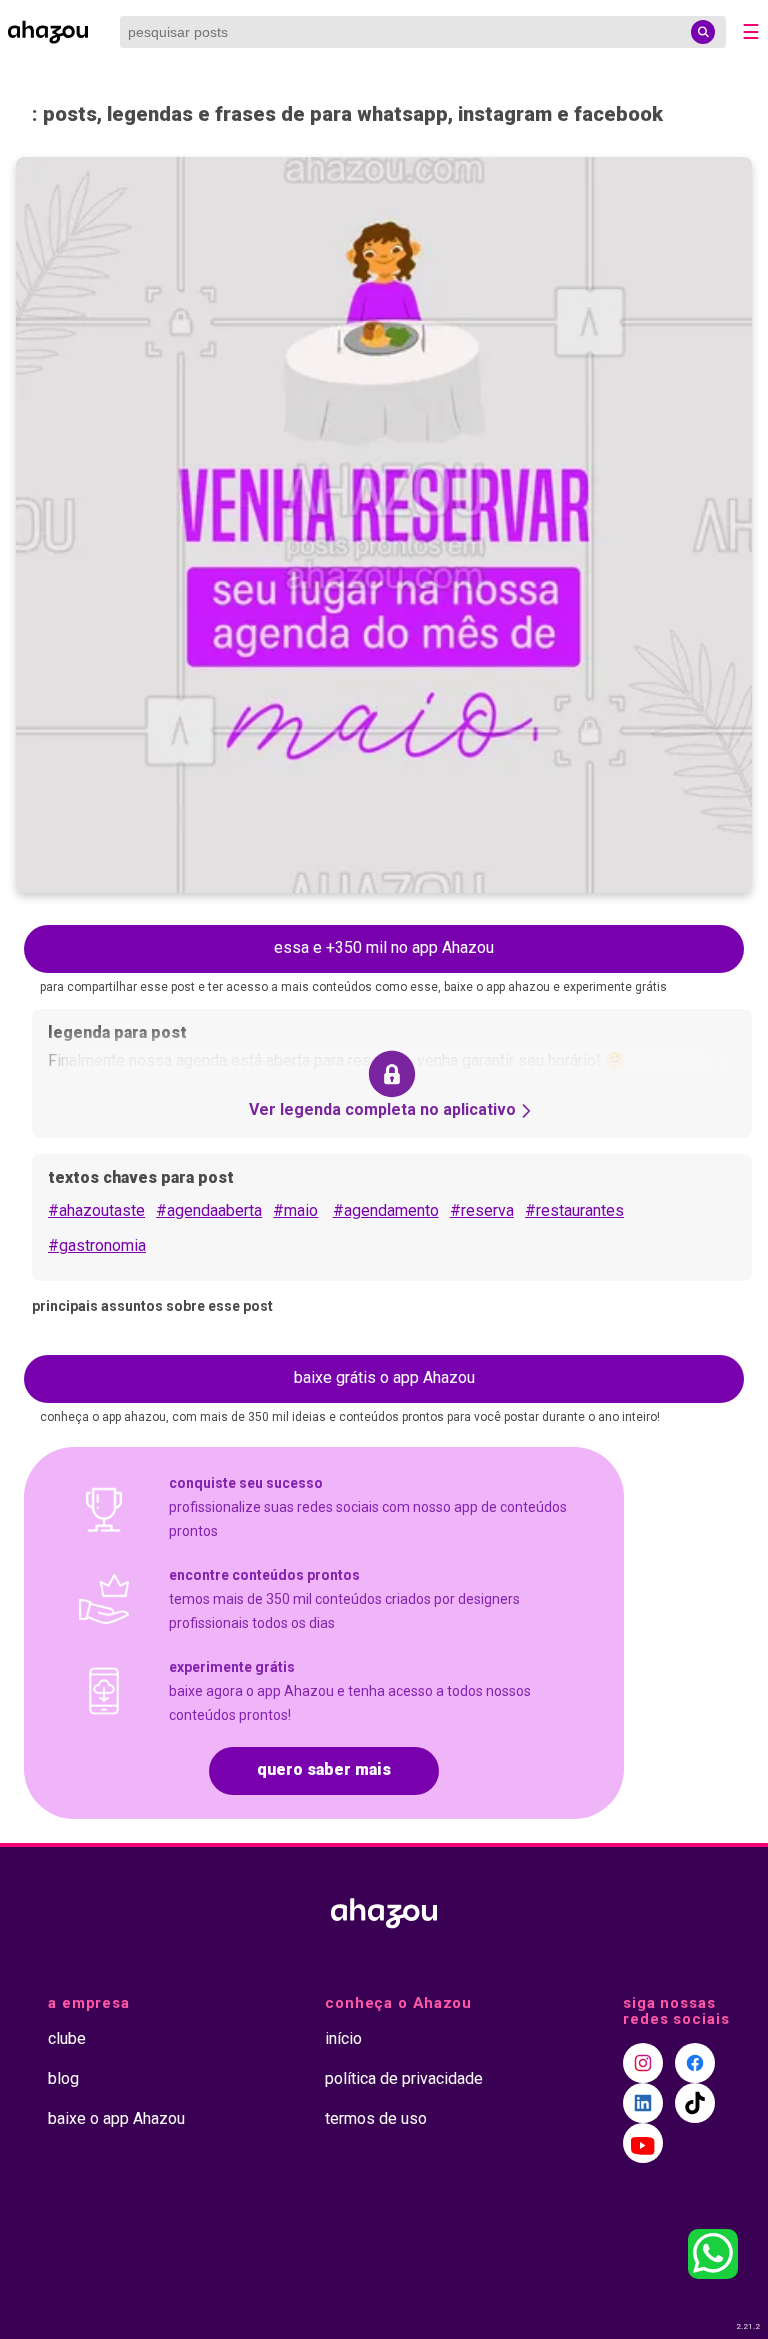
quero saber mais (324, 1769)
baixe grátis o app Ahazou (384, 1377)
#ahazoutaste (96, 1210)
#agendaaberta (209, 1210)
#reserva (482, 1210)
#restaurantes (574, 1210)
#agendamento (386, 1210)
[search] (703, 32)
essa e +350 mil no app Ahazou (384, 947)
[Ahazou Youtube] (643, 2143)
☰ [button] (751, 32)
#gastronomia (97, 1245)
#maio (295, 1210)
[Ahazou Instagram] (643, 2063)
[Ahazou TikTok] (695, 2103)
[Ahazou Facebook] (695, 2063)
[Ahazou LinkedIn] (643, 2103)
